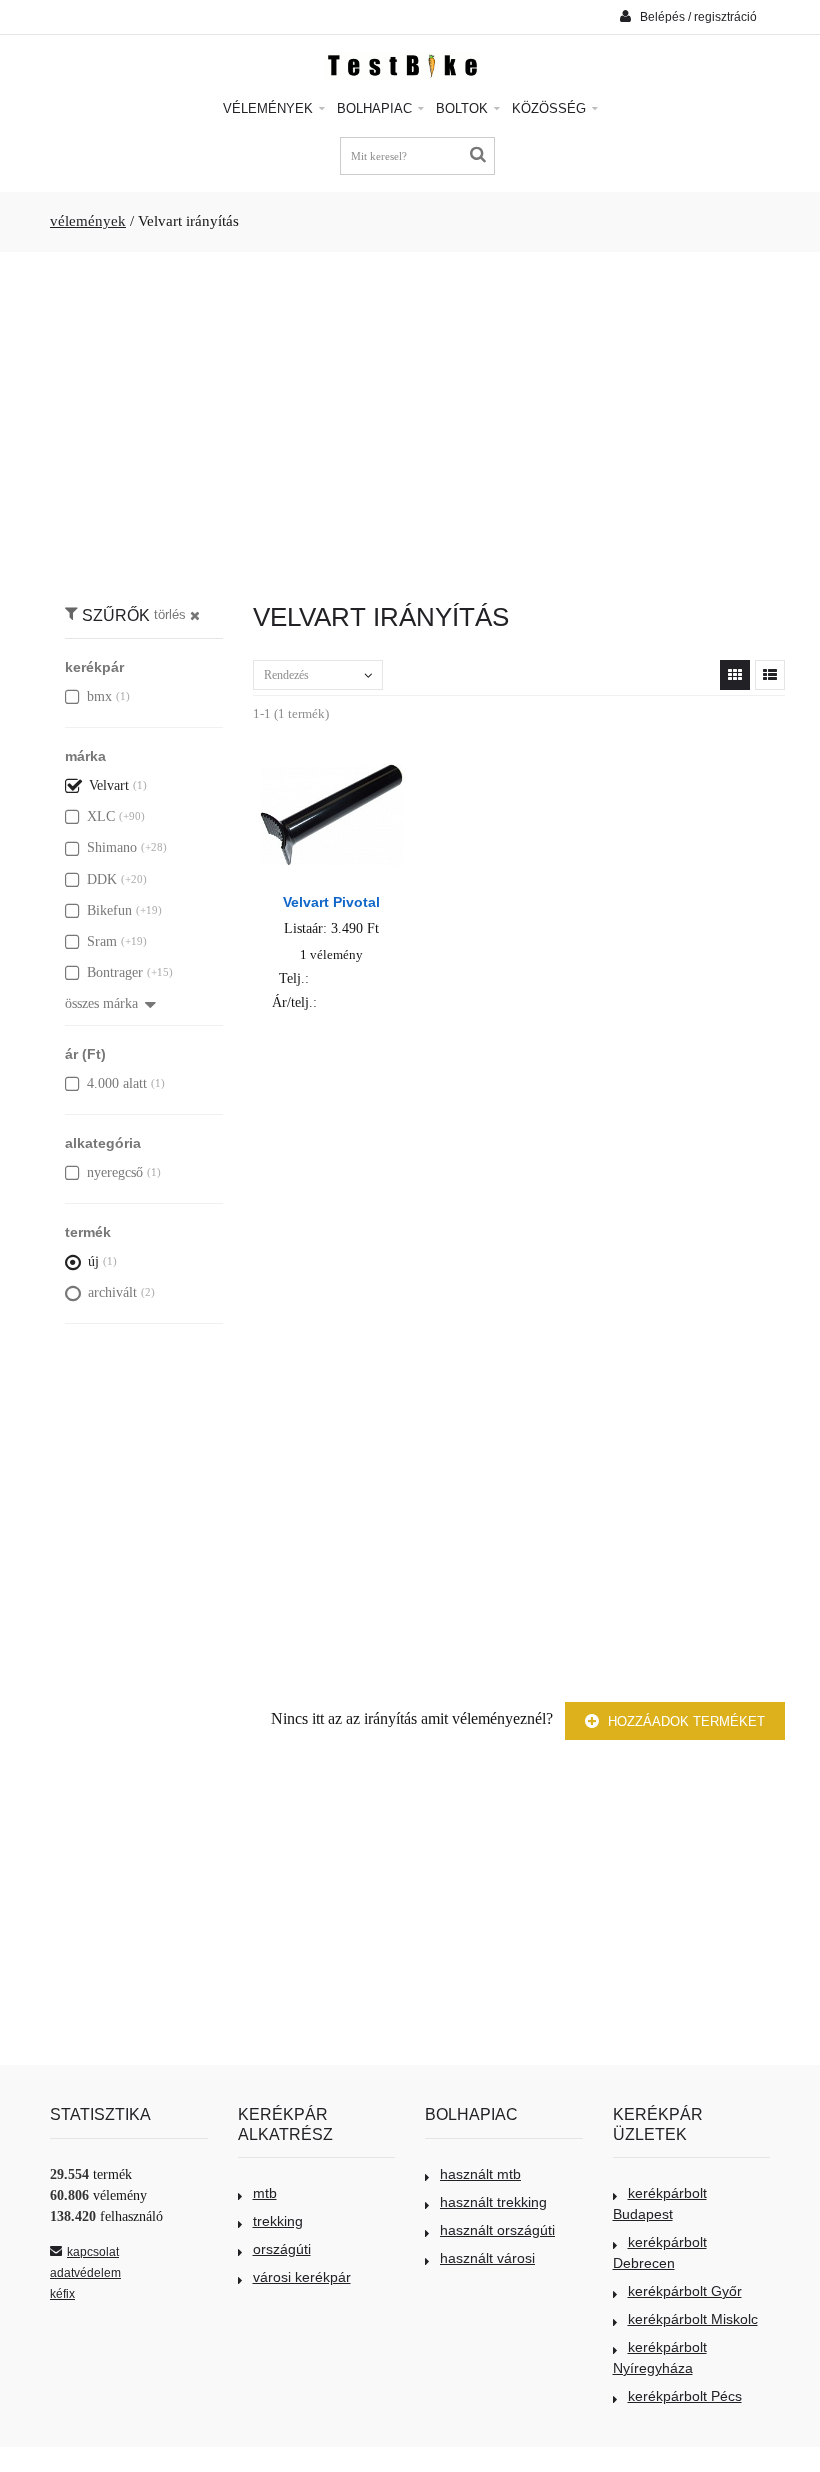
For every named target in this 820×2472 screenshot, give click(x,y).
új (93, 1261)
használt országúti (497, 2230)
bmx (99, 696)
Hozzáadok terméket (684, 1721)
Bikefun (109, 910)
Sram (102, 941)
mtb (265, 2193)
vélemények (88, 221)
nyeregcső (115, 1172)
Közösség (551, 108)
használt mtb (480, 2174)
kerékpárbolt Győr (685, 2291)
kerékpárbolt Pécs (685, 2396)
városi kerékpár (302, 2277)
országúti (282, 2249)
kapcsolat (93, 2252)
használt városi (487, 2258)
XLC (101, 816)
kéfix (62, 2294)
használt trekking (493, 2202)
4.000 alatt (117, 1083)
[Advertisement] (410, 417)
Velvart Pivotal (331, 902)
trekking (278, 2221)
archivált (112, 1292)
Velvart (109, 785)
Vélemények (270, 108)
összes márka (101, 1003)
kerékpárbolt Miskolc (693, 2319)
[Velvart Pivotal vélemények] (331, 764)
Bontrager (115, 972)
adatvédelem (85, 2273)
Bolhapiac (376, 108)
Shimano (112, 847)
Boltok (464, 108)
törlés (170, 615)
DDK (102, 879)
